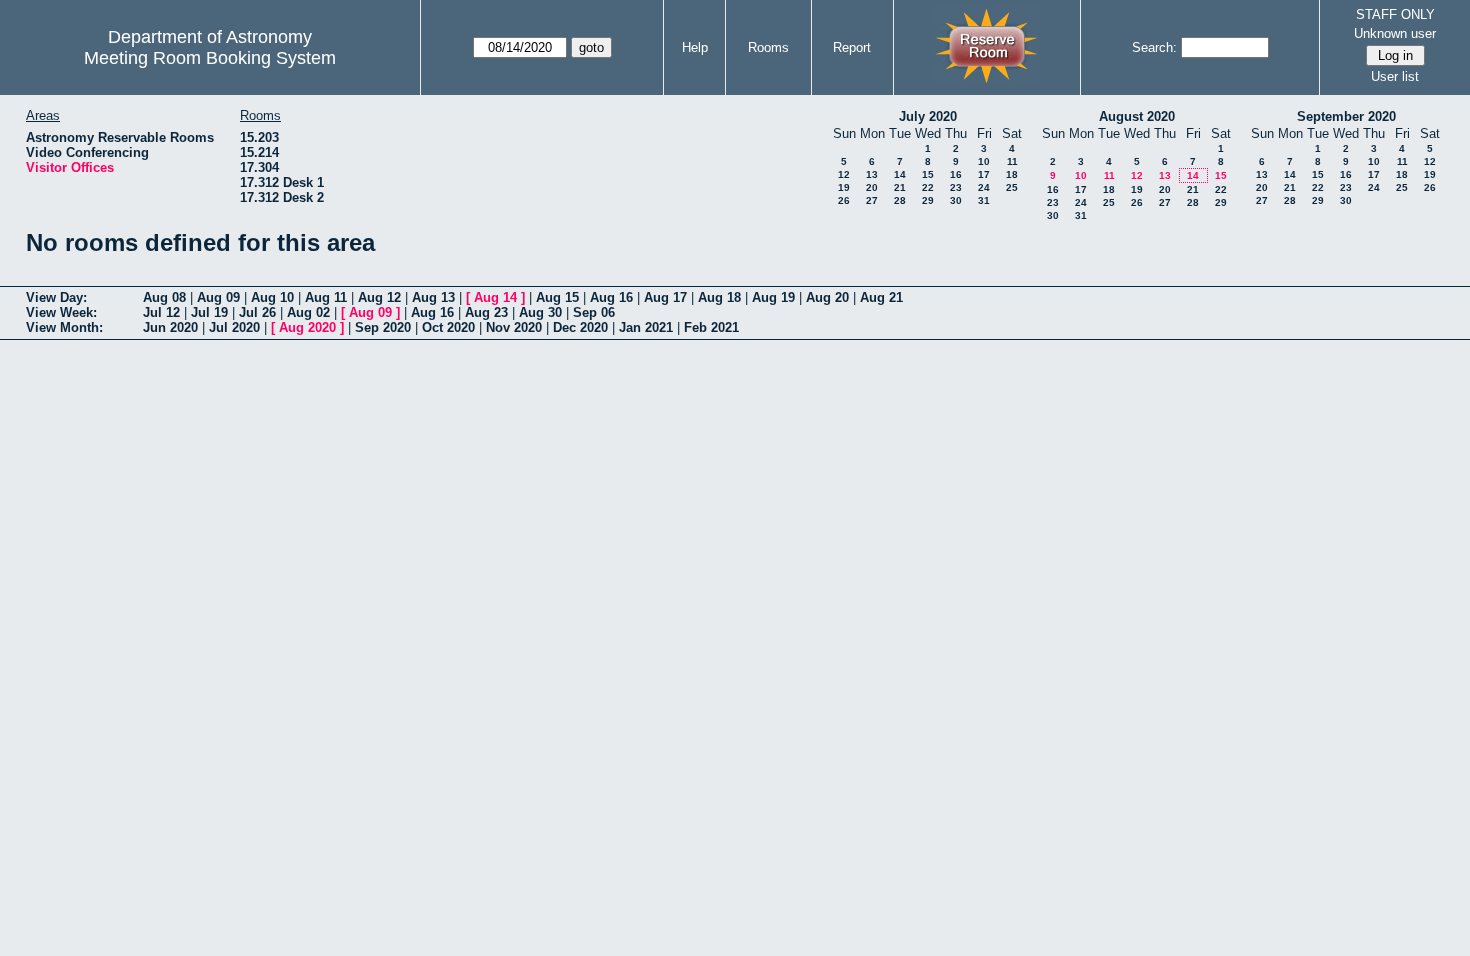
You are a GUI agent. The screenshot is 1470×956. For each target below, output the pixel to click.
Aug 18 (719, 297)
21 (900, 187)
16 (956, 174)
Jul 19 (209, 312)
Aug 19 (773, 297)
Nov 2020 (514, 327)
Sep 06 (594, 312)
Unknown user (1395, 33)
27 (872, 200)
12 (844, 174)
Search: (1154, 47)
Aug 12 (379, 297)
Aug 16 (611, 297)
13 (872, 174)
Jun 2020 (170, 327)
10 (984, 161)
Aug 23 (486, 312)
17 (984, 174)
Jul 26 (257, 312)
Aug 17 (665, 297)
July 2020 (928, 116)
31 (984, 200)
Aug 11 (326, 297)
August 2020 (1137, 116)
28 (900, 200)
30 (956, 200)
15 (928, 174)
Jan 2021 (646, 327)
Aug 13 (433, 297)
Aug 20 (827, 297)
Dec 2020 (580, 327)
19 (844, 187)
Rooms (768, 47)
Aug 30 (540, 312)
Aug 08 (164, 297)
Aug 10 (272, 297)
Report (852, 47)
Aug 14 (495, 297)
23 (956, 187)
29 (928, 200)
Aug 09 (218, 297)
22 (928, 187)
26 (844, 200)
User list (1395, 76)
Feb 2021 (711, 327)
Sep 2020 (383, 327)
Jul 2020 (234, 327)
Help (695, 47)
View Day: (56, 297)
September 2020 (1346, 116)
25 (1012, 187)
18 (1012, 174)
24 (984, 187)
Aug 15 (557, 297)
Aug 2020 (307, 327)
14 (900, 174)
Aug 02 (308, 312)
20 (872, 187)
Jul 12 (161, 312)
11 (1012, 161)
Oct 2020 (448, 327)
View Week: (61, 312)
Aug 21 (881, 297)
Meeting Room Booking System (210, 58)
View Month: (64, 327)
